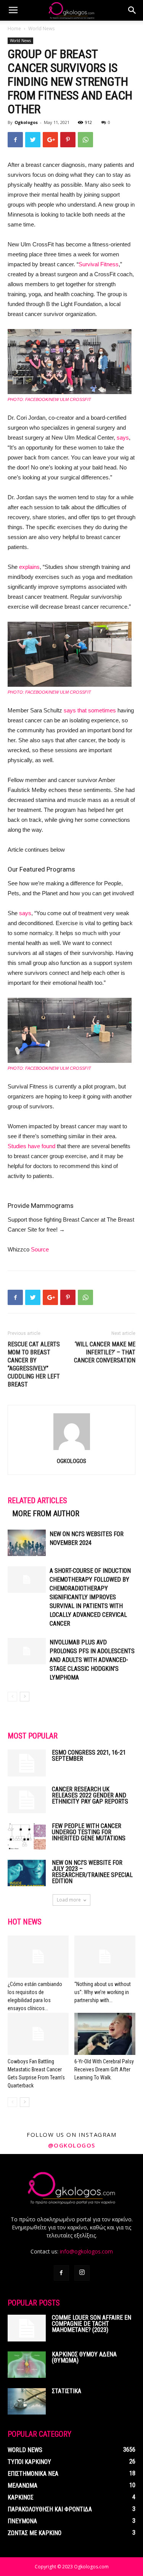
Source (40, 1249)
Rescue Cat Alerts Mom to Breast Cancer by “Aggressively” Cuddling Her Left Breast (34, 1364)
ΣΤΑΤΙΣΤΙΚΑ (67, 2391)
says (123, 437)
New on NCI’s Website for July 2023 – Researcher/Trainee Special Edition (92, 1872)
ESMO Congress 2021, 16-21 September (89, 1756)
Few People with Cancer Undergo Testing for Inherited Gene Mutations (89, 1832)
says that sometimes (90, 710)
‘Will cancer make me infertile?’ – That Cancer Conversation (105, 1352)
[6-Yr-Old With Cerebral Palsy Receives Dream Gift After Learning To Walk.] (105, 2034)
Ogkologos (26, 122)
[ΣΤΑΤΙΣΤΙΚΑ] (27, 2401)
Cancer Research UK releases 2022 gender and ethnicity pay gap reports (90, 1795)
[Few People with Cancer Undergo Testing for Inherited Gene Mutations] (27, 1836)
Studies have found (31, 1146)
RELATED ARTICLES (37, 1501)
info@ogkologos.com (86, 2251)
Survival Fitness (99, 264)
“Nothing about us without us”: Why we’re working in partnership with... (103, 1992)
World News (41, 29)
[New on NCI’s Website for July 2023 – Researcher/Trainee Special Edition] (27, 1873)
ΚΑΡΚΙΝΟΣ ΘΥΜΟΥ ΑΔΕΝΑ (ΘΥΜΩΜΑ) (84, 2357)
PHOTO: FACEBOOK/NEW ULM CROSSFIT (49, 399)
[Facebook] (61, 2273)
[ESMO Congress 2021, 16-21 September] (27, 1763)
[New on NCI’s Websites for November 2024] (27, 1543)
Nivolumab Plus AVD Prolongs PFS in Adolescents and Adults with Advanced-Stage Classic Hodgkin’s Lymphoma (92, 1660)
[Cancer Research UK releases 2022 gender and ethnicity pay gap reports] (27, 1800)
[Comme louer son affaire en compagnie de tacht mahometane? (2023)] (27, 2328)
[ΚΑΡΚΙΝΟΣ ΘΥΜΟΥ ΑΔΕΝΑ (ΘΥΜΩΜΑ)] (27, 2365)
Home (14, 29)
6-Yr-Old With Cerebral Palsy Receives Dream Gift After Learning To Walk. (104, 2069)
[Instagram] (82, 2273)
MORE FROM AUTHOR (46, 1514)
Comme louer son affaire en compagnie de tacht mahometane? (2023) (92, 2324)
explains (29, 567)
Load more (69, 1900)
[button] (132, 10)
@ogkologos (72, 2145)
